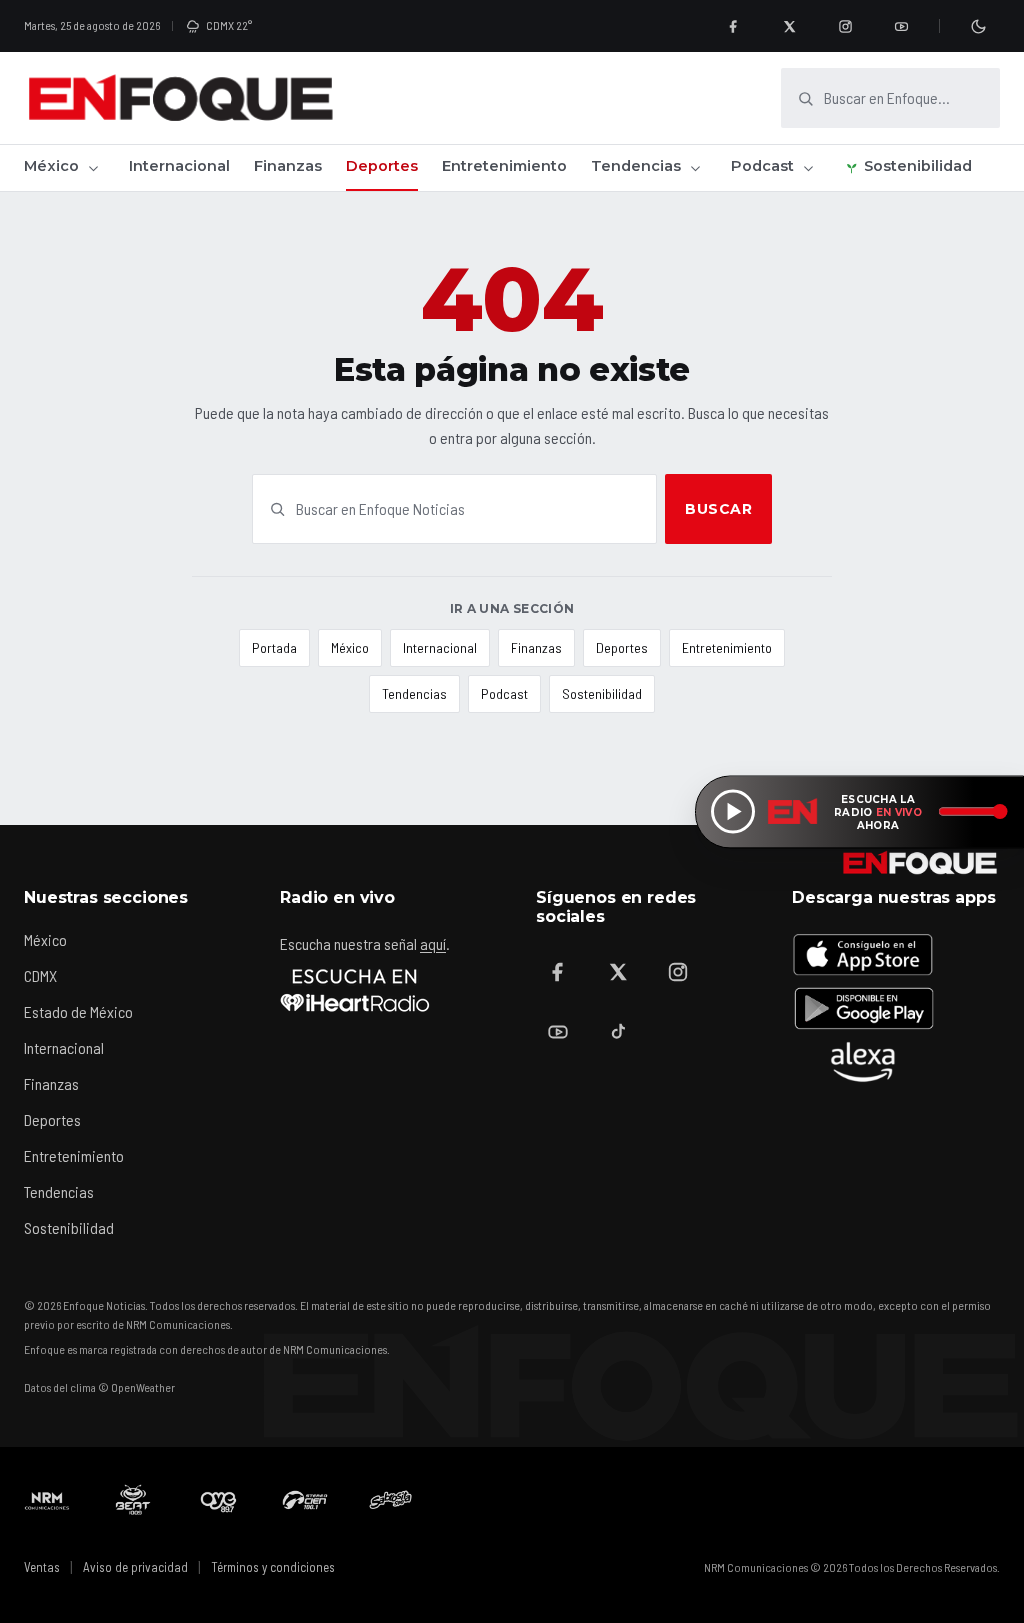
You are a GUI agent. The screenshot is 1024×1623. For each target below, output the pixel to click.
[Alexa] (863, 1062)
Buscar (718, 509)
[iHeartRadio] (355, 990)
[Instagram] (845, 26)
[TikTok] (618, 1032)
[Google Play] (863, 1008)
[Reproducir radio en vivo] (733, 812)
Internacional (179, 166)
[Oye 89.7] (219, 1500)
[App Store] (863, 954)
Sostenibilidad (918, 166)
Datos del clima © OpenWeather (99, 1387)
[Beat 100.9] (133, 1500)
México (51, 166)
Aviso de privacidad (135, 1567)
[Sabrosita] (391, 1500)
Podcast (762, 166)
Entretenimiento (504, 166)
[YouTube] (901, 26)
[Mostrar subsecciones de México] (93, 168)
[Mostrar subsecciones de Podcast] (808, 168)
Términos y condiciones (273, 1567)
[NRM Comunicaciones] (47, 1500)
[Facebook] (733, 26)
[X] (789, 26)
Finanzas (288, 166)
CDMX (40, 975)
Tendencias (636, 166)
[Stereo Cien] (305, 1500)
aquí (433, 943)
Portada (274, 647)
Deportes (382, 166)
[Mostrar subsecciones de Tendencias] (695, 168)
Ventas (42, 1567)
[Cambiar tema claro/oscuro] (978, 26)
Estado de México (78, 1011)
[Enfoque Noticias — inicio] (180, 98)
